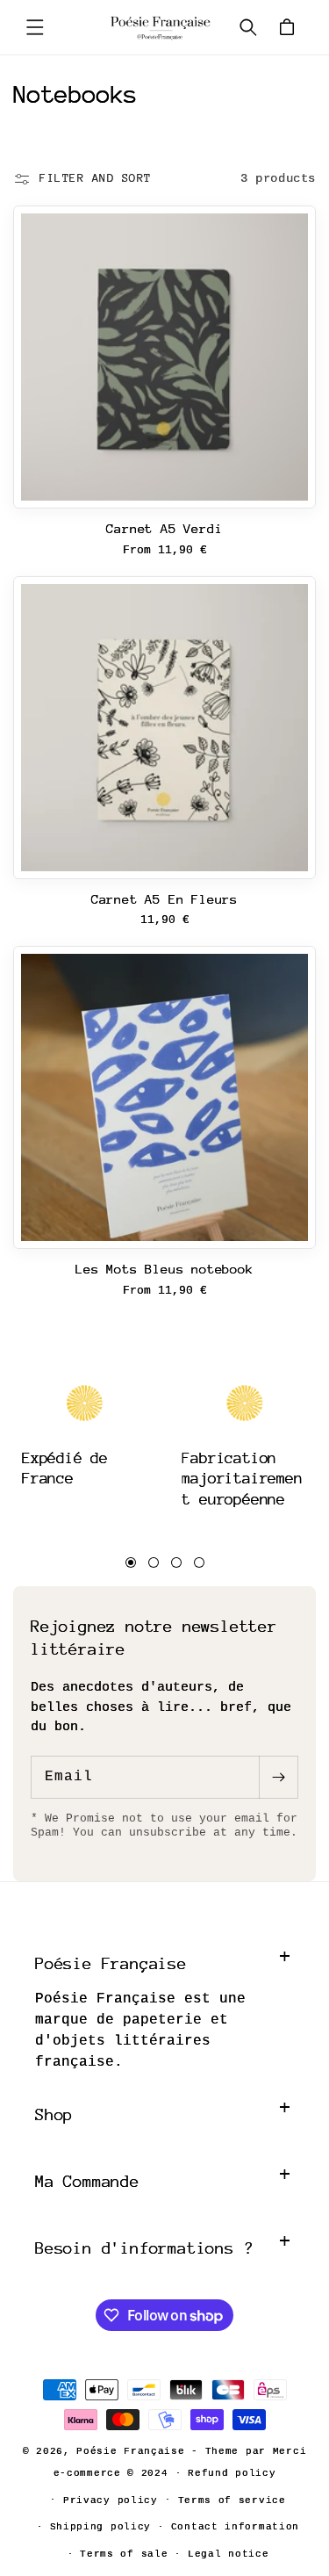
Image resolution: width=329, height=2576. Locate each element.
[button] (35, 27)
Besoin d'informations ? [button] (144, 2248)
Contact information (235, 2527)
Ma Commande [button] (87, 2181)
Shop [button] (54, 2114)
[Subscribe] (278, 1777)
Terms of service (232, 2500)
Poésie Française (134, 2451)
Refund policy (232, 2473)
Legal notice (228, 2554)
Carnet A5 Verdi (164, 528)
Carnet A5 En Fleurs (164, 899)
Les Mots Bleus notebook (164, 1269)
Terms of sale (124, 2554)
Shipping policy (101, 2527)
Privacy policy (111, 2500)
